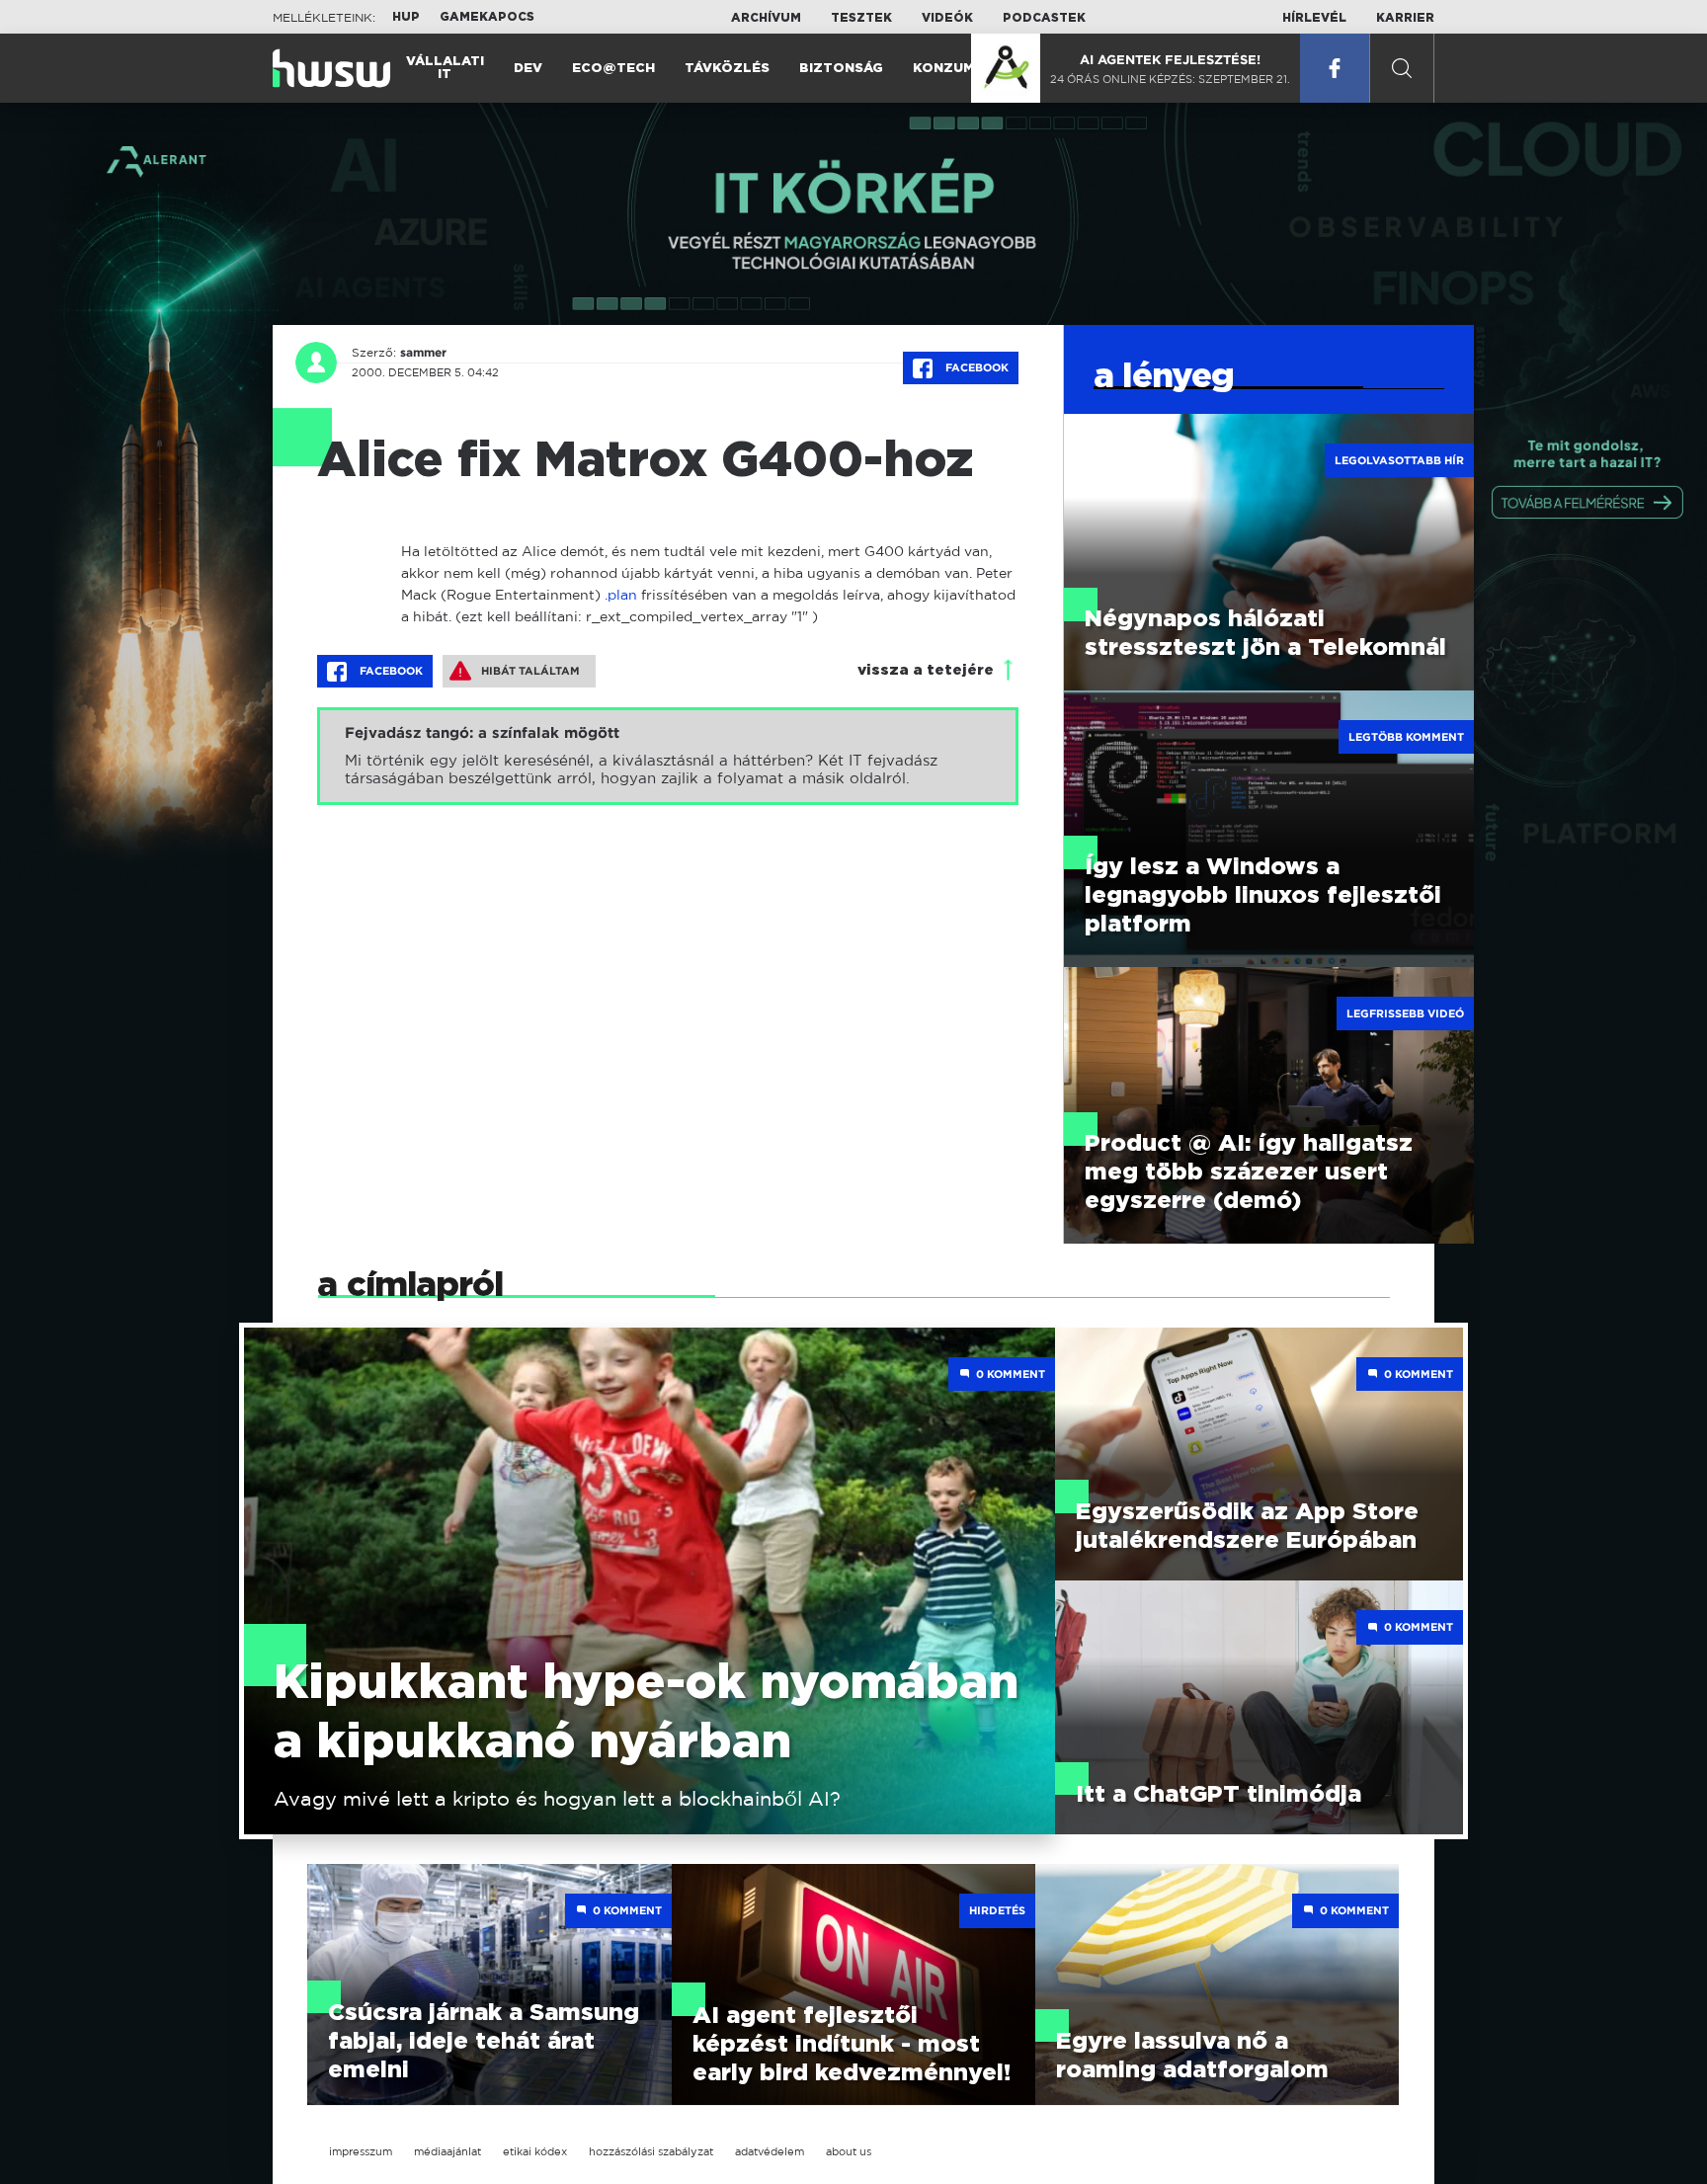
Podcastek (1044, 18)
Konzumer (953, 69)
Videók (947, 18)
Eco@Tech (613, 69)
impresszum (361, 2151)
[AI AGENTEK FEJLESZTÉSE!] (1006, 68)
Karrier (1405, 18)
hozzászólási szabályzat (651, 2151)
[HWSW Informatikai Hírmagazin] (331, 68)
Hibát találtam (530, 671)
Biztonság (841, 69)
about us (849, 2151)
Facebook (975, 367)
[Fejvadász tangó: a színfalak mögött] (668, 756)
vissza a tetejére (926, 670)
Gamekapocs (487, 17)
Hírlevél (1314, 18)
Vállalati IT (445, 68)
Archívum (766, 18)
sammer (423, 353)
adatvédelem (770, 2151)
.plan (621, 594)
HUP (406, 17)
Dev (528, 69)
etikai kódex (535, 2151)
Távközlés (727, 69)
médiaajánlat (447, 2151)
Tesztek (861, 18)
